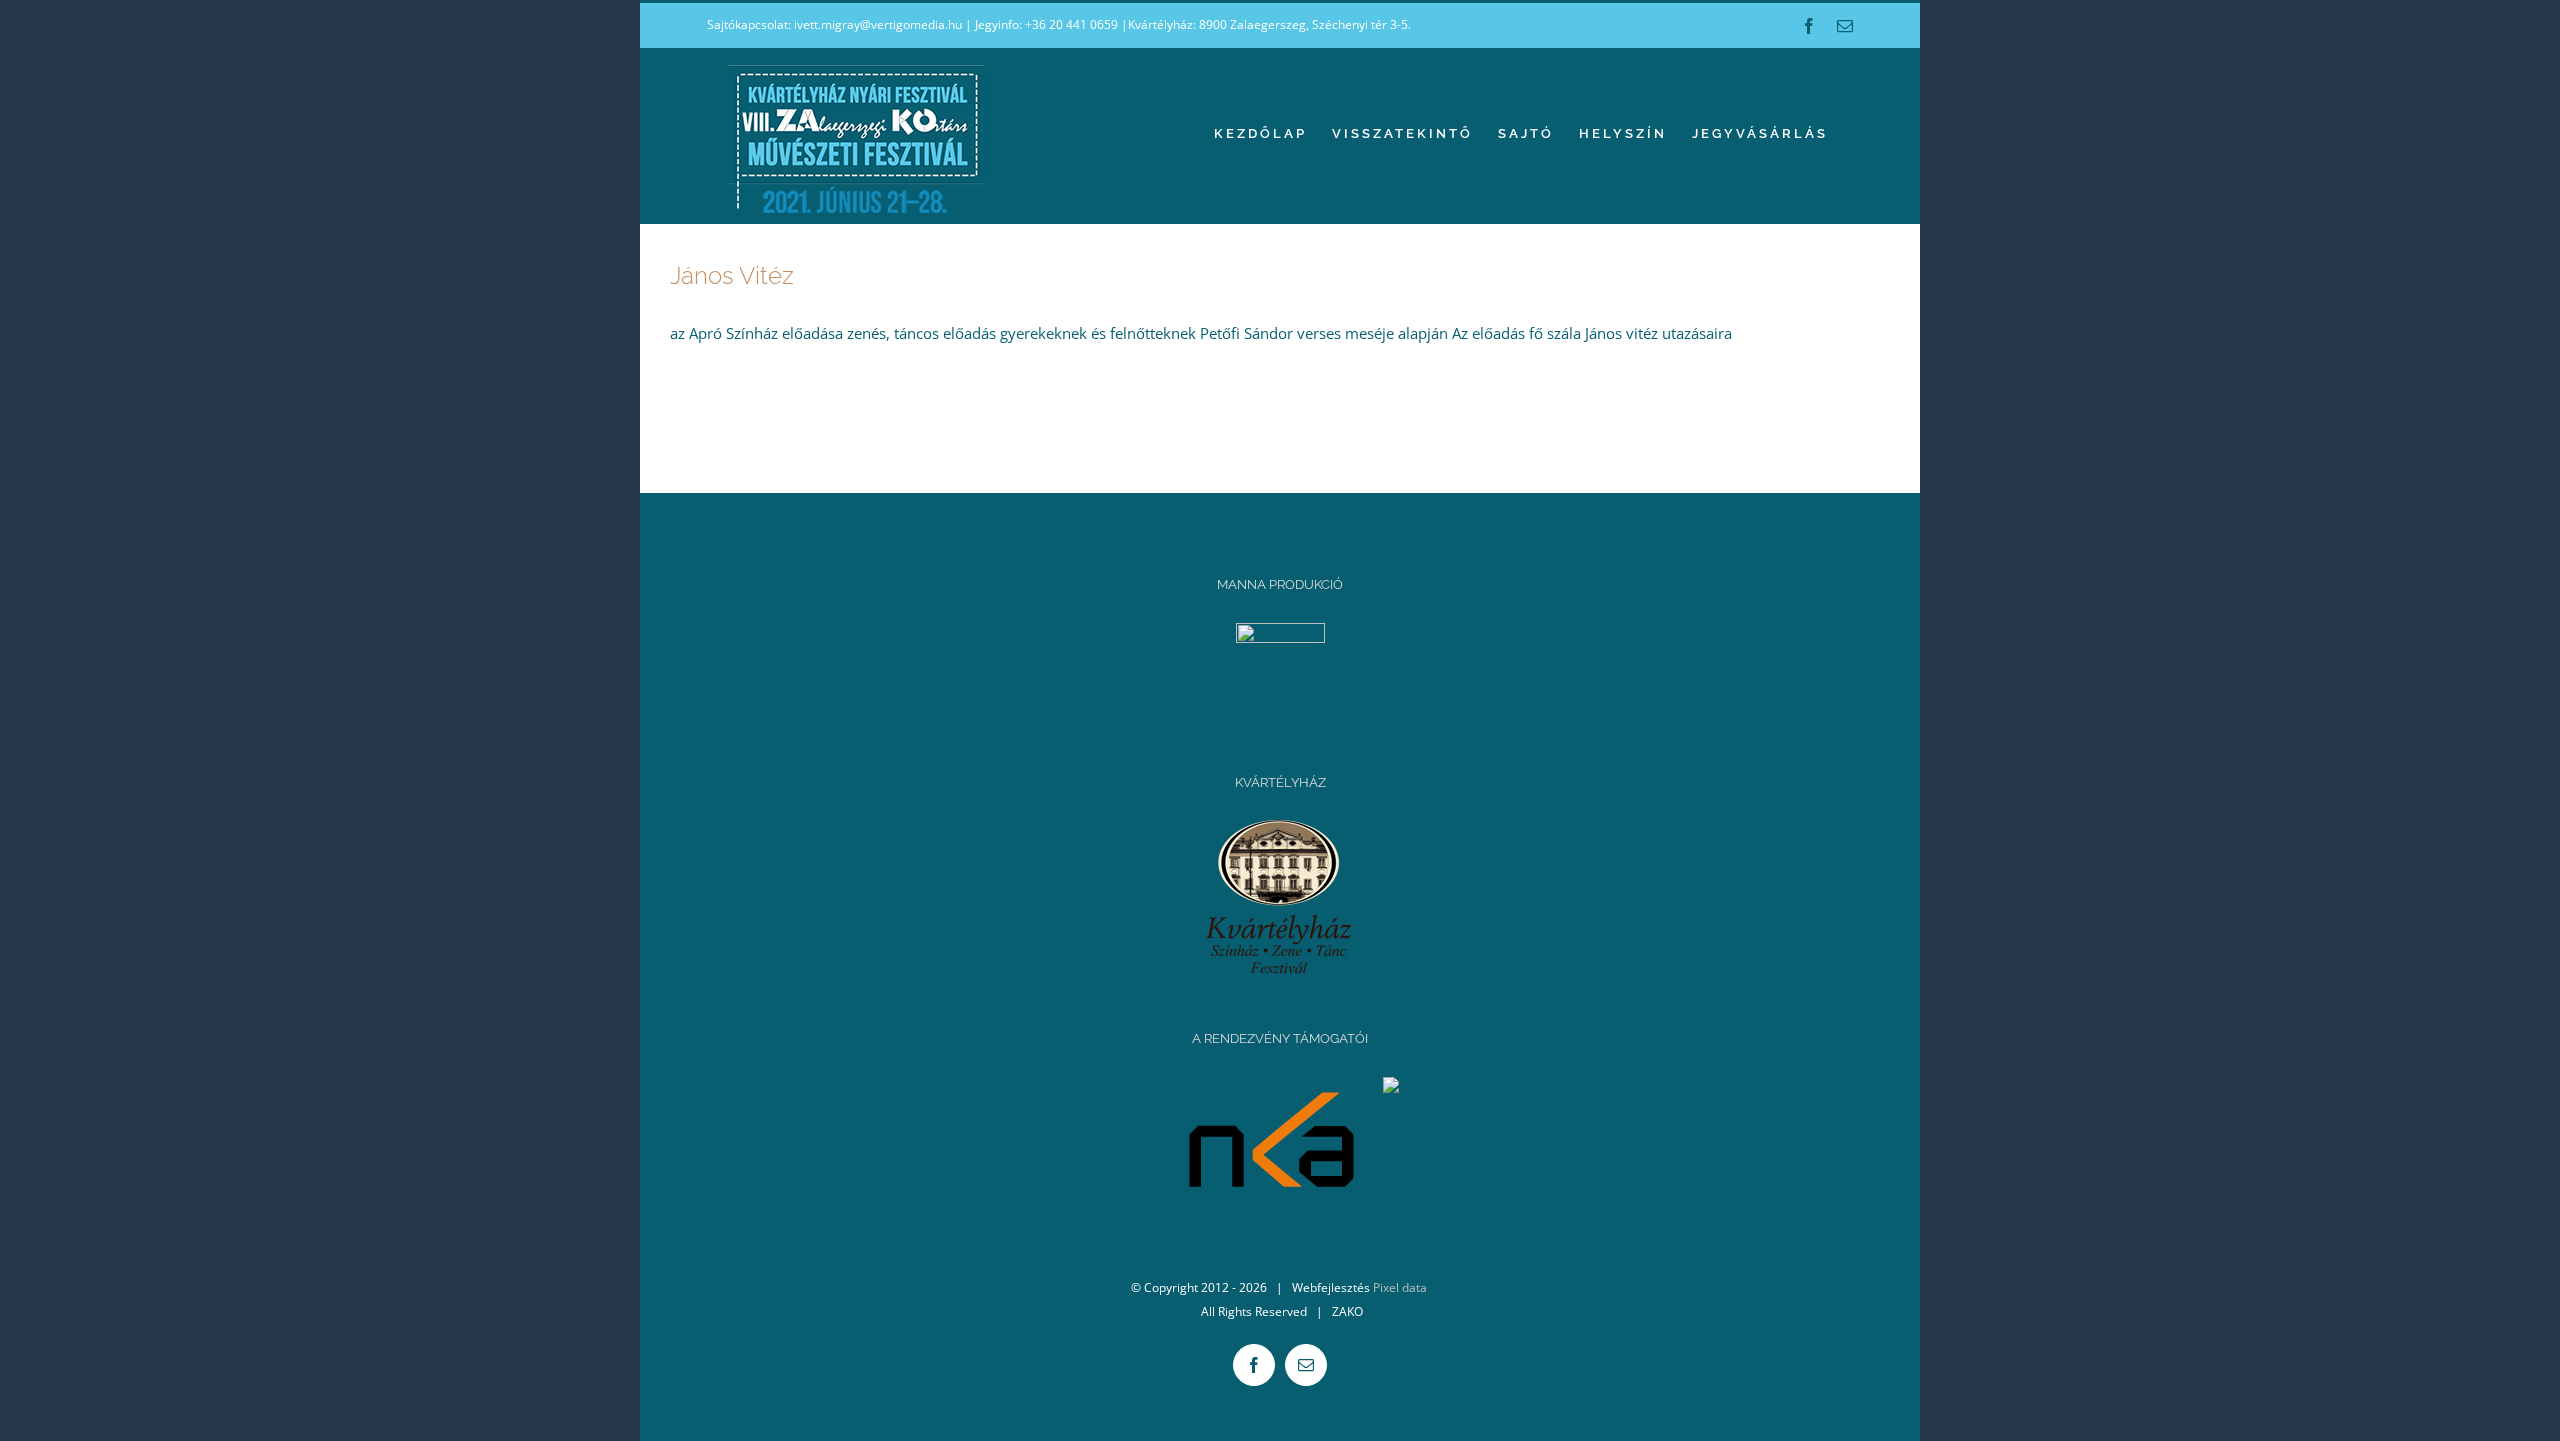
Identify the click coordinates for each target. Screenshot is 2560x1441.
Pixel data (1400, 1287)
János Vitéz (732, 275)
